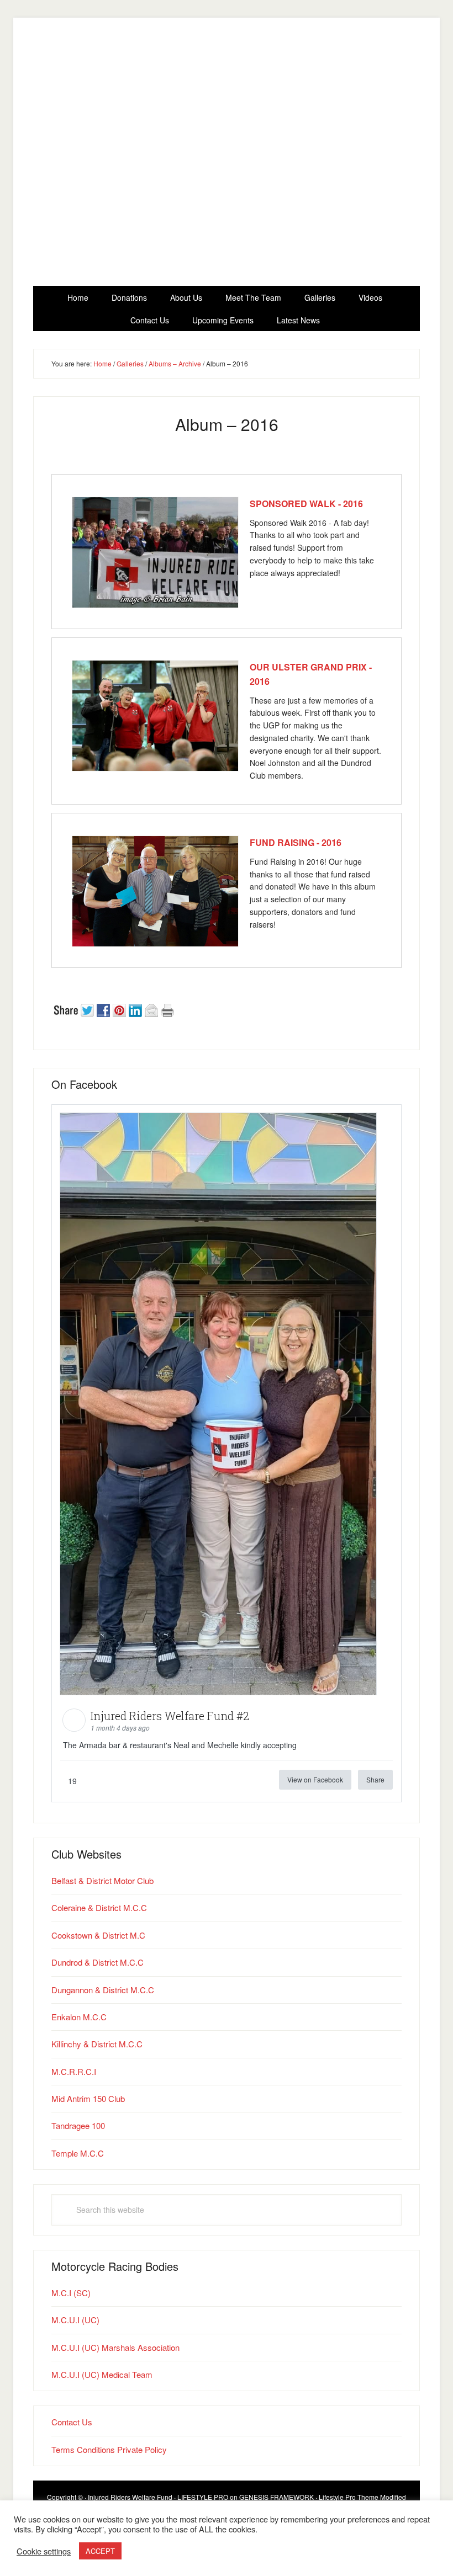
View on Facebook (315, 1779)
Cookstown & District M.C (98, 1935)
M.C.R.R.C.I (74, 2071)
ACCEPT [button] (100, 2551)
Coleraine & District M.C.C (99, 1907)
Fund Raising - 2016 (296, 842)
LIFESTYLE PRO (203, 2497)
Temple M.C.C (78, 2153)
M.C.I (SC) (71, 2293)
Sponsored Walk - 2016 (306, 504)
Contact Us (72, 2422)
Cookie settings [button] (44, 2551)
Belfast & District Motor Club (102, 1880)
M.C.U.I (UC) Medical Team (102, 2374)
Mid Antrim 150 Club (88, 2098)
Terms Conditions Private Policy (109, 2449)
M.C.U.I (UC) (75, 2320)
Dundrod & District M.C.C (98, 1962)
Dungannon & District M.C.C (103, 1990)
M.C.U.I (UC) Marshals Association (115, 2347)
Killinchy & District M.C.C (97, 2044)
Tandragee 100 (78, 2125)
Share (375, 1779)
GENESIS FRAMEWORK (276, 2497)
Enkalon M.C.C (79, 2017)
